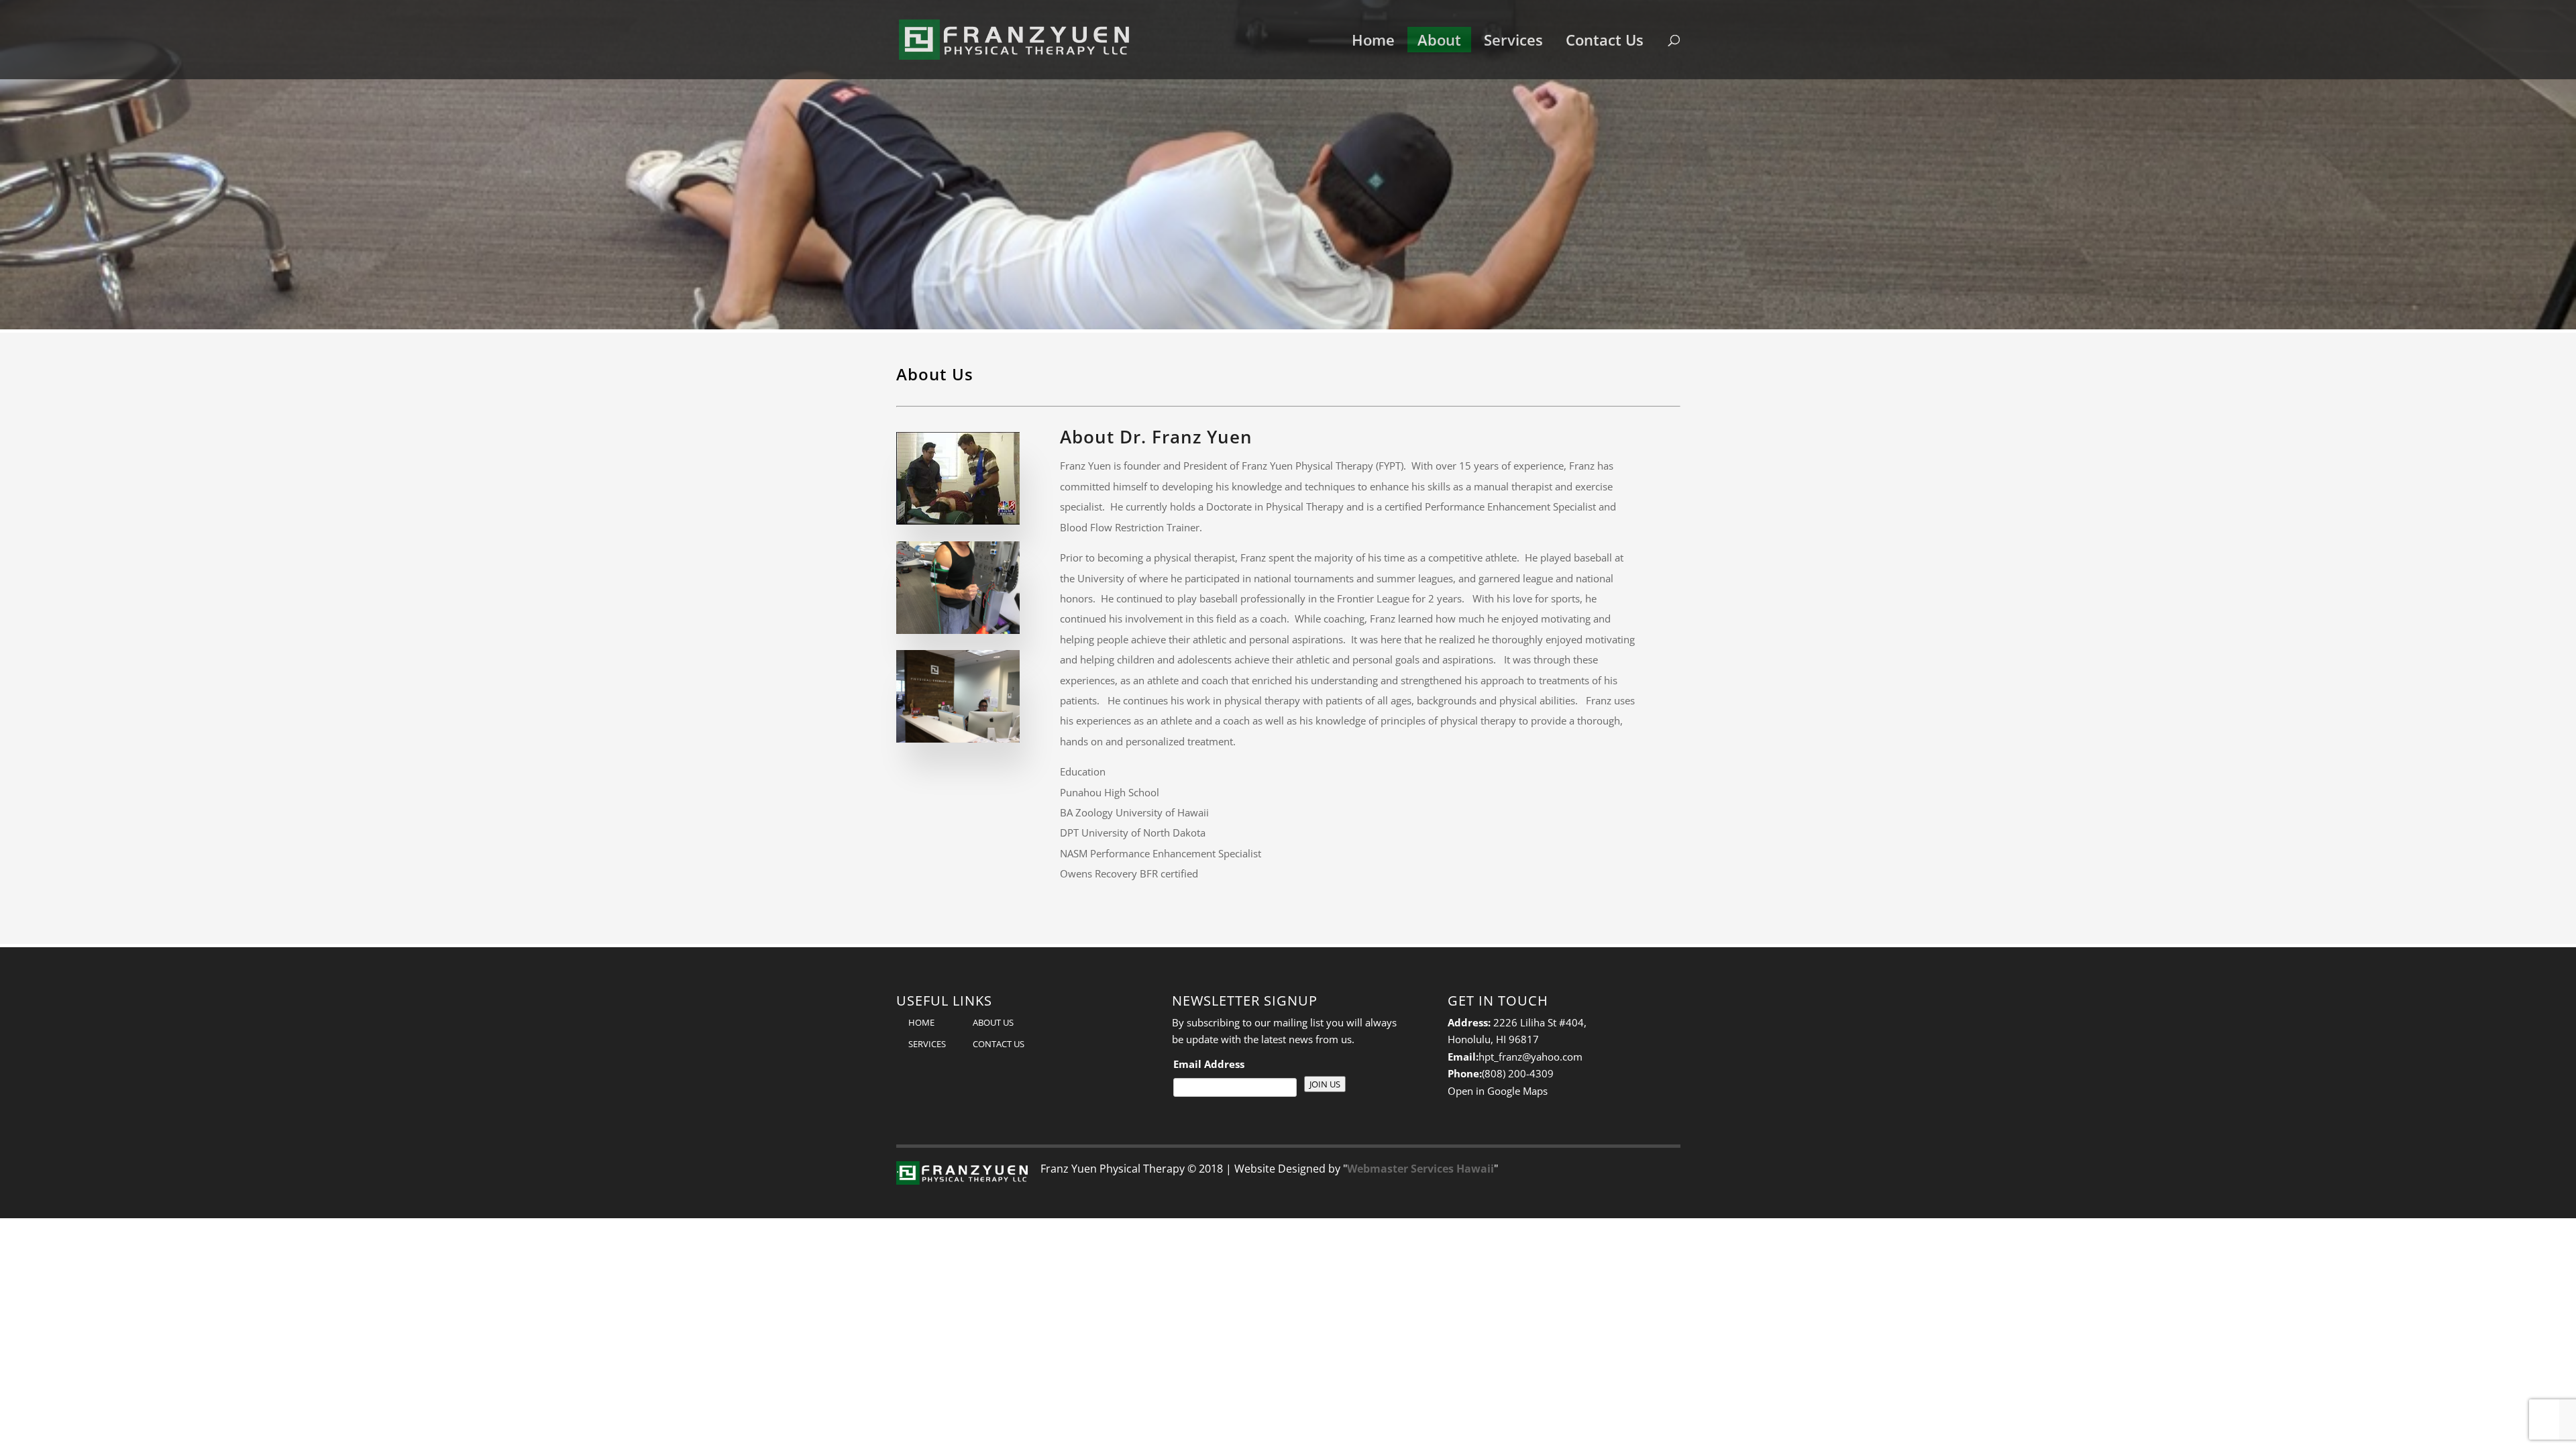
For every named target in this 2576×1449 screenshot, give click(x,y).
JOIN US (1325, 1084)
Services (1513, 40)
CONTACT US (999, 1044)
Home (1373, 40)
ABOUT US (993, 1022)
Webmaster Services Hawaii (1420, 1169)
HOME (921, 1022)
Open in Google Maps (1498, 1091)
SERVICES (927, 1044)
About (1439, 40)
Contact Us (1605, 40)
